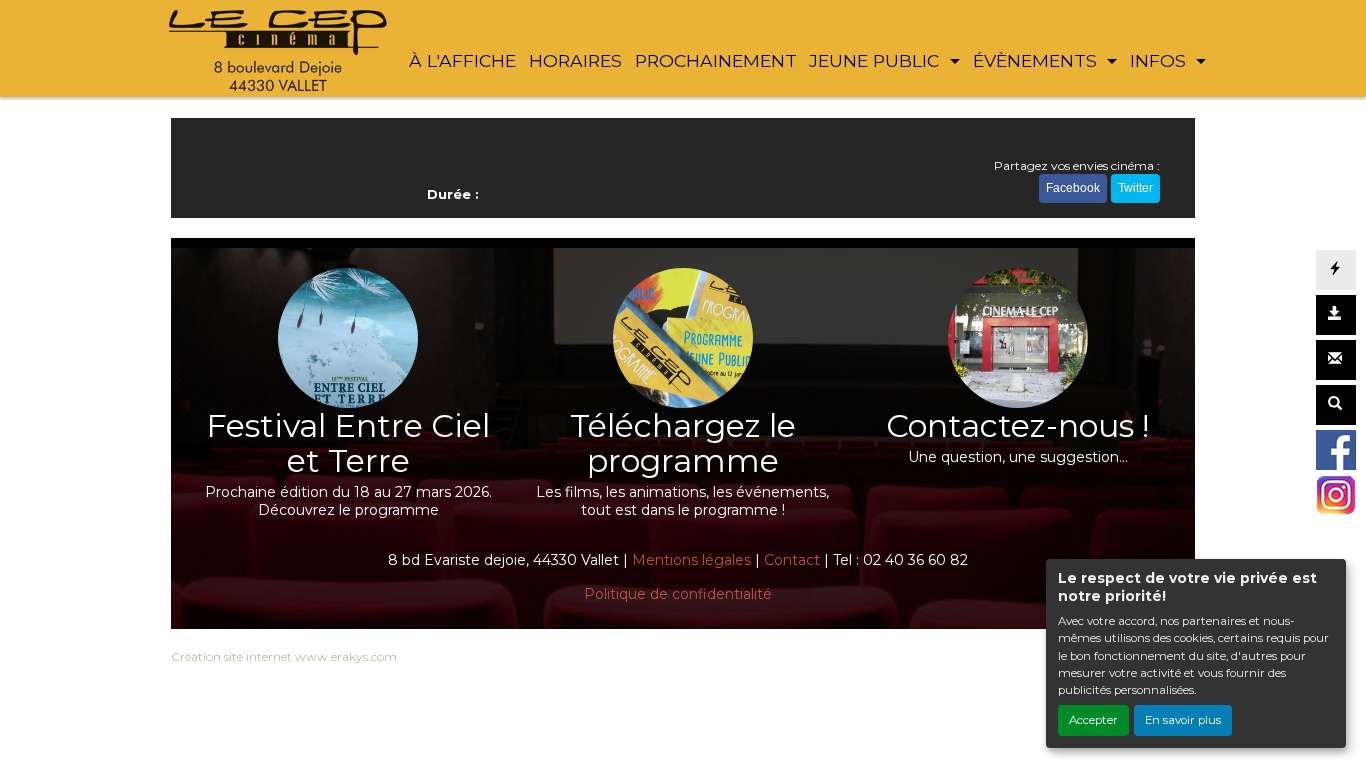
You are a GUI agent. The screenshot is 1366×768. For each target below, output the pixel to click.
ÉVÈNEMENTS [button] (1037, 60)
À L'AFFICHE (462, 60)
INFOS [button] (1160, 60)
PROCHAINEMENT (716, 60)
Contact (792, 560)
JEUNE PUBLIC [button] (876, 60)
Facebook (1073, 188)
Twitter (1135, 188)
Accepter (1093, 720)
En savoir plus (1183, 720)
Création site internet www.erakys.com (284, 656)
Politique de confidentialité (678, 594)
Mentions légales (691, 560)
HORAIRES (575, 60)
